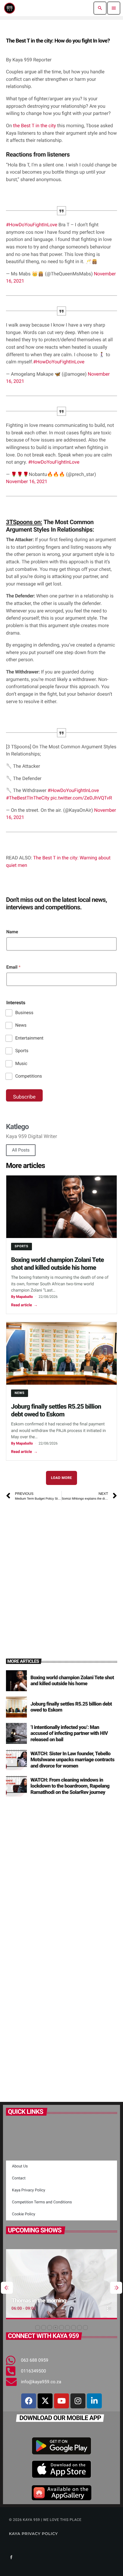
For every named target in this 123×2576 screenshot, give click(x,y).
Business (24, 1013)
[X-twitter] (45, 2401)
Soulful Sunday (39, 2300)
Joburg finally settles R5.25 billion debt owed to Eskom (56, 1411)
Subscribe (24, 1097)
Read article (24, 1305)
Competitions (29, 1076)
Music (21, 1064)
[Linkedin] (94, 2401)
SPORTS (21, 1246)
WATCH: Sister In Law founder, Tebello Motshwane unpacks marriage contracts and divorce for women (72, 1760)
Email (13, 967)
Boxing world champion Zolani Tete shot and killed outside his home (57, 1264)
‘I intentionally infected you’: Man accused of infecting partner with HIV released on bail (69, 1734)
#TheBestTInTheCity (28, 798)
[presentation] (7, 2288)
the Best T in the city (35, 126)
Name (12, 932)
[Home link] (10, 8)
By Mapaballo (22, 1297)
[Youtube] (61, 2401)
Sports (22, 1051)
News (21, 1025)
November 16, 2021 (27, 481)
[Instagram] (78, 2401)
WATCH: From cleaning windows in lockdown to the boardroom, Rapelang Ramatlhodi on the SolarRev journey (70, 1786)
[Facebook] (29, 2401)
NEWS (20, 1393)
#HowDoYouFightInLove (32, 225)
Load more (62, 1478)
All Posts (21, 1150)
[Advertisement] (61, 1572)
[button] (38, 2328)
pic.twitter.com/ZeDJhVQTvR (81, 798)
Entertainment (29, 1038)
